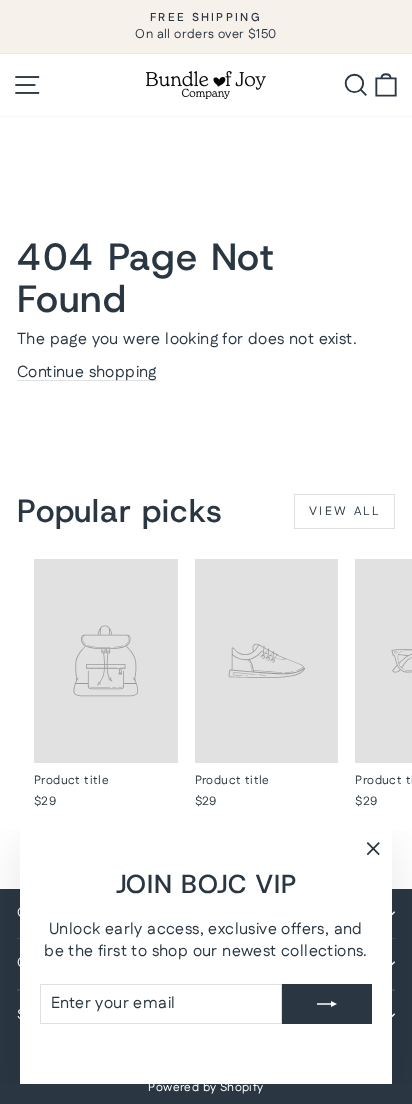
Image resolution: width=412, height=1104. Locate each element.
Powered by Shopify (205, 1087)
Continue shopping (87, 372)
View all (344, 511)
